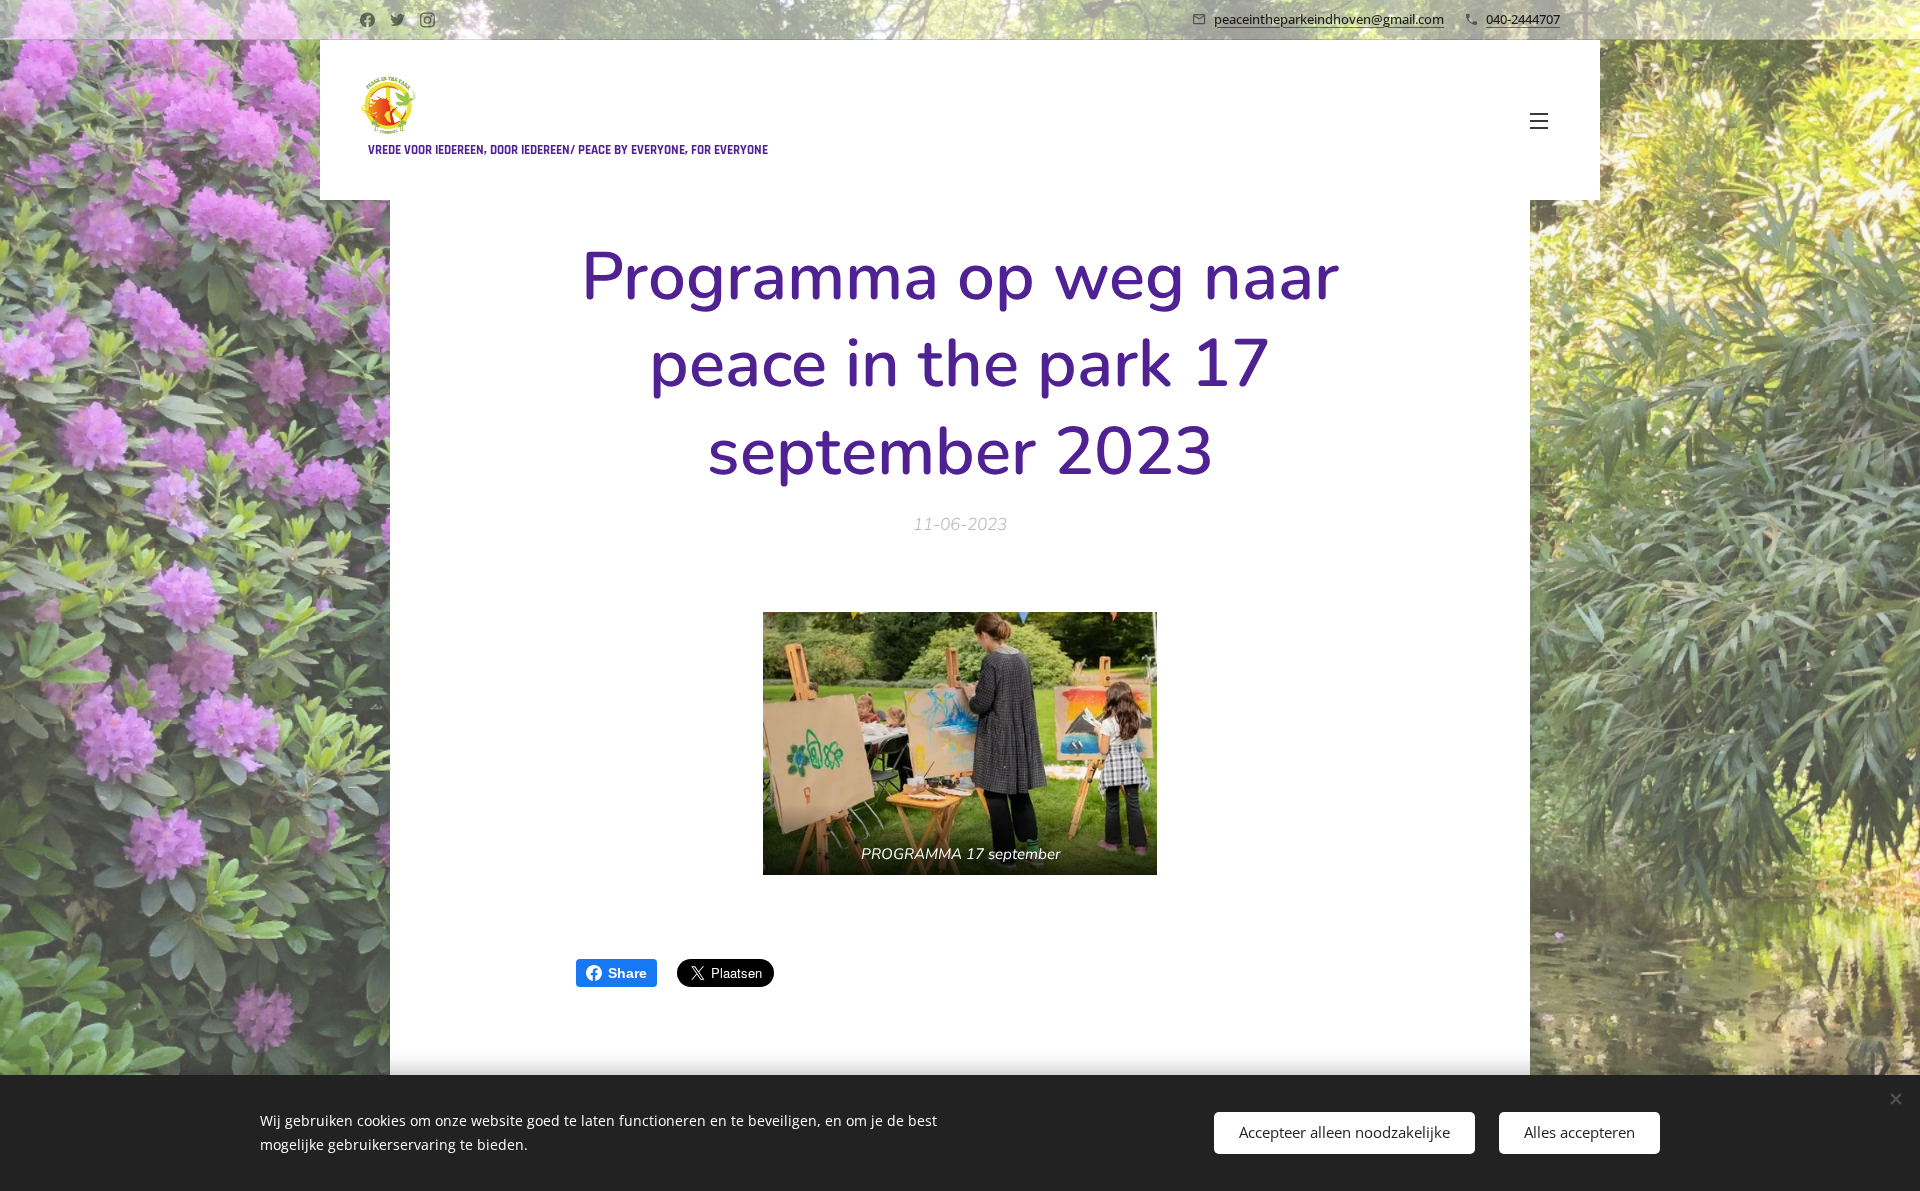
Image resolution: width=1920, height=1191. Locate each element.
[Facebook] (367, 20)
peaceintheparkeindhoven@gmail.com (1329, 19)
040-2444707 (1523, 19)
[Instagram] (427, 20)
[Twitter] (397, 20)
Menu (1545, 120)
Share (627, 973)
